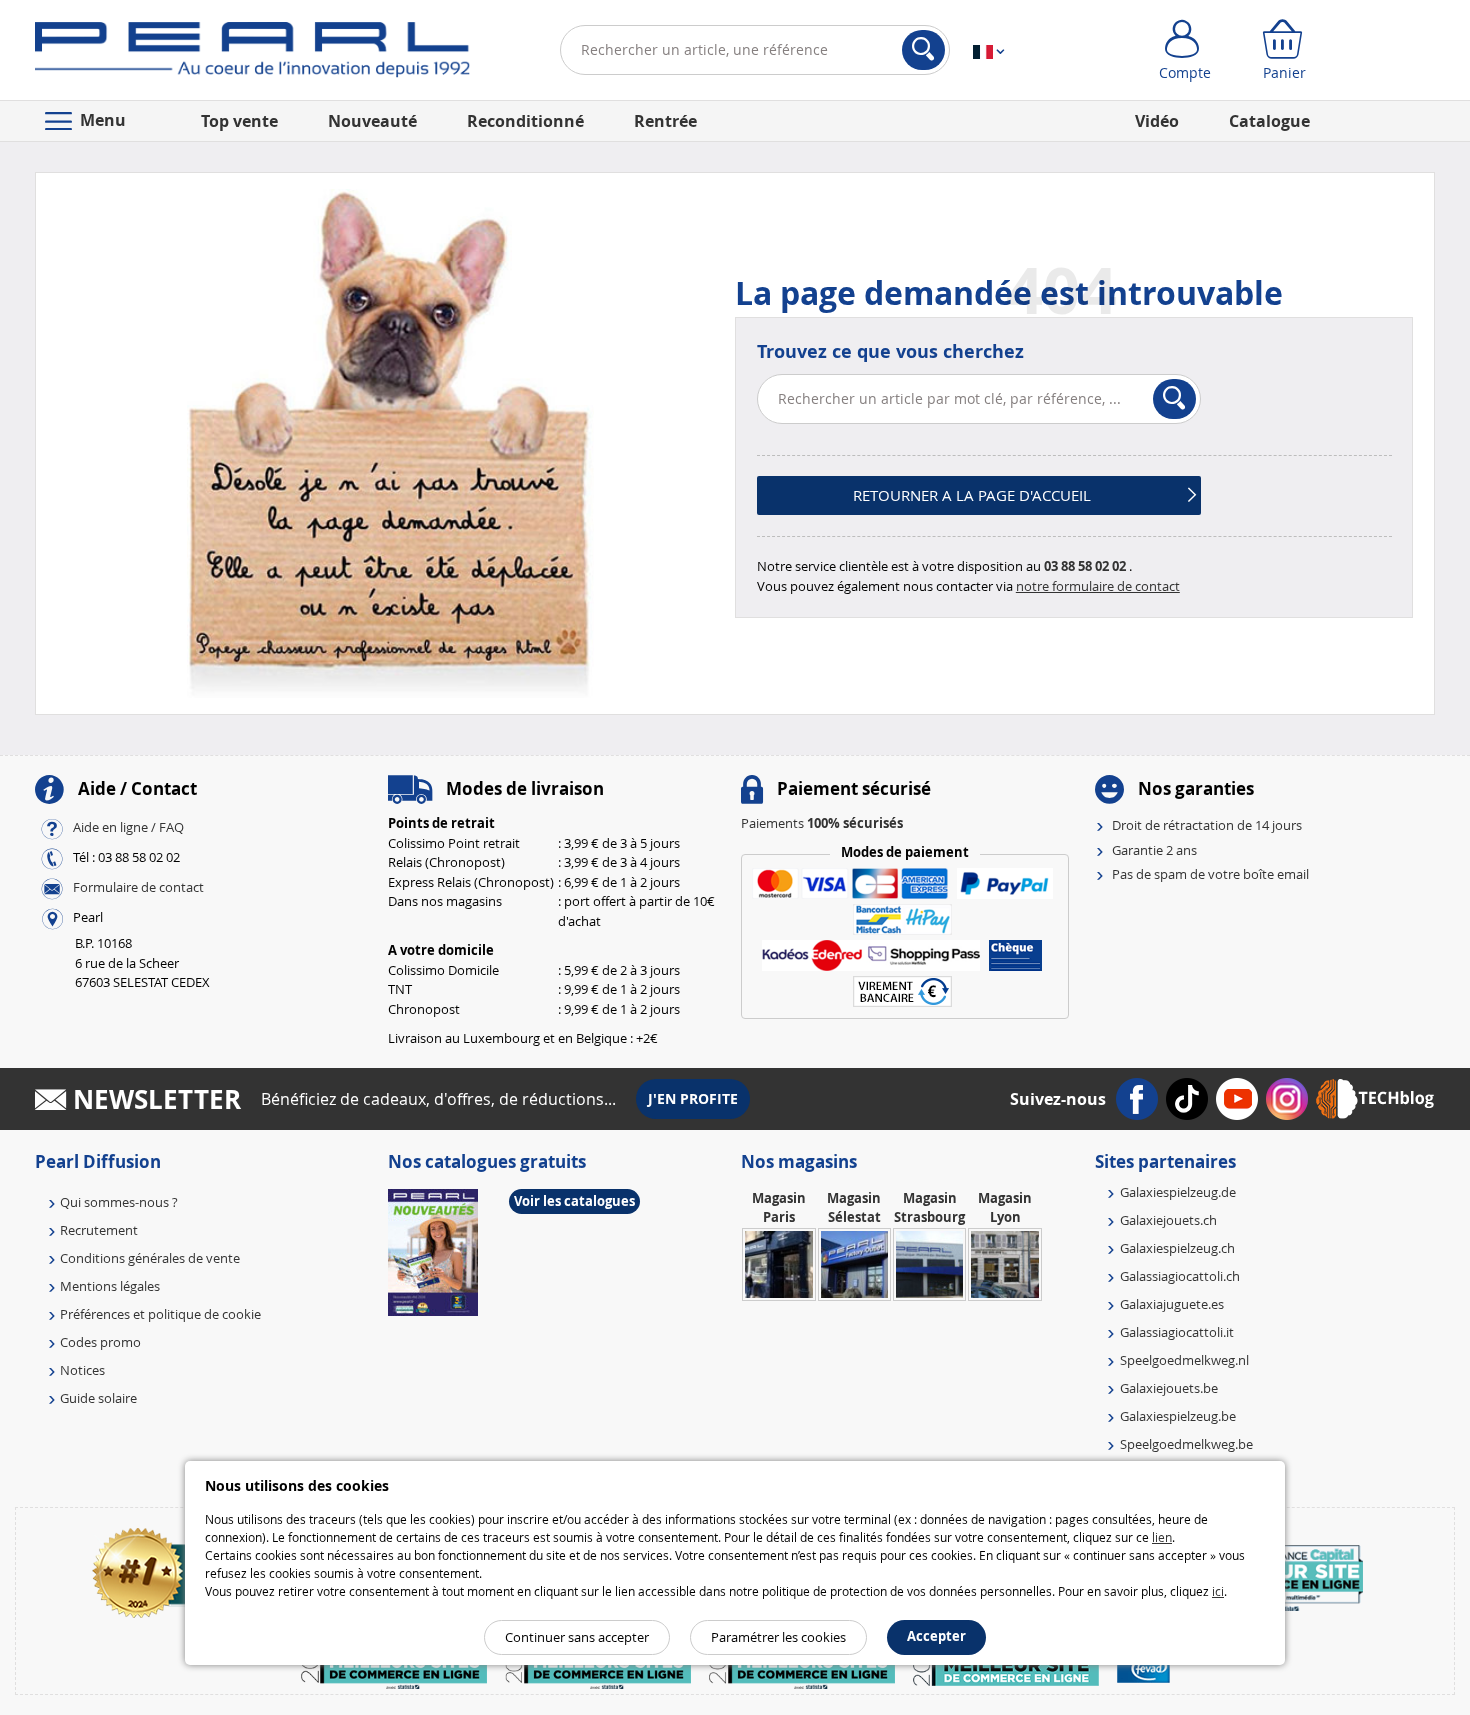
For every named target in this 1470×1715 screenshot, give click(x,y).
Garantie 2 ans (1154, 850)
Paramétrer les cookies (778, 1637)
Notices (82, 1370)
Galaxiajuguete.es (1172, 1304)
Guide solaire (98, 1398)
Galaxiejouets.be (1169, 1388)
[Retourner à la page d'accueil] (252, 54)
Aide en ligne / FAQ (128, 828)
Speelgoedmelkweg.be (1186, 1444)
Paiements (822, 823)
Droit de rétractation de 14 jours (1207, 825)
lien (1162, 1537)
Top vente (239, 121)
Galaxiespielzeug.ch (1177, 1248)
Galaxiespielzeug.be (1178, 1416)
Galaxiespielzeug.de (1178, 1192)
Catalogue (1269, 121)
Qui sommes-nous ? (119, 1202)
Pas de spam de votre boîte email (1210, 874)
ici (1218, 1591)
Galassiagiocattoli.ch (1180, 1276)
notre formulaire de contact (1098, 586)
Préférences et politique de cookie (160, 1314)
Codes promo (100, 1342)
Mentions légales (110, 1286)
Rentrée (665, 121)
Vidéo (1157, 121)
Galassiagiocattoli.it (1177, 1332)
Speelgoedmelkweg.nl (1184, 1360)
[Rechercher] (923, 50)
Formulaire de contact (138, 888)
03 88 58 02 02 (1085, 566)
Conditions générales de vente (150, 1258)
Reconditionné (525, 121)
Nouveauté (372, 121)
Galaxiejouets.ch (1168, 1220)
